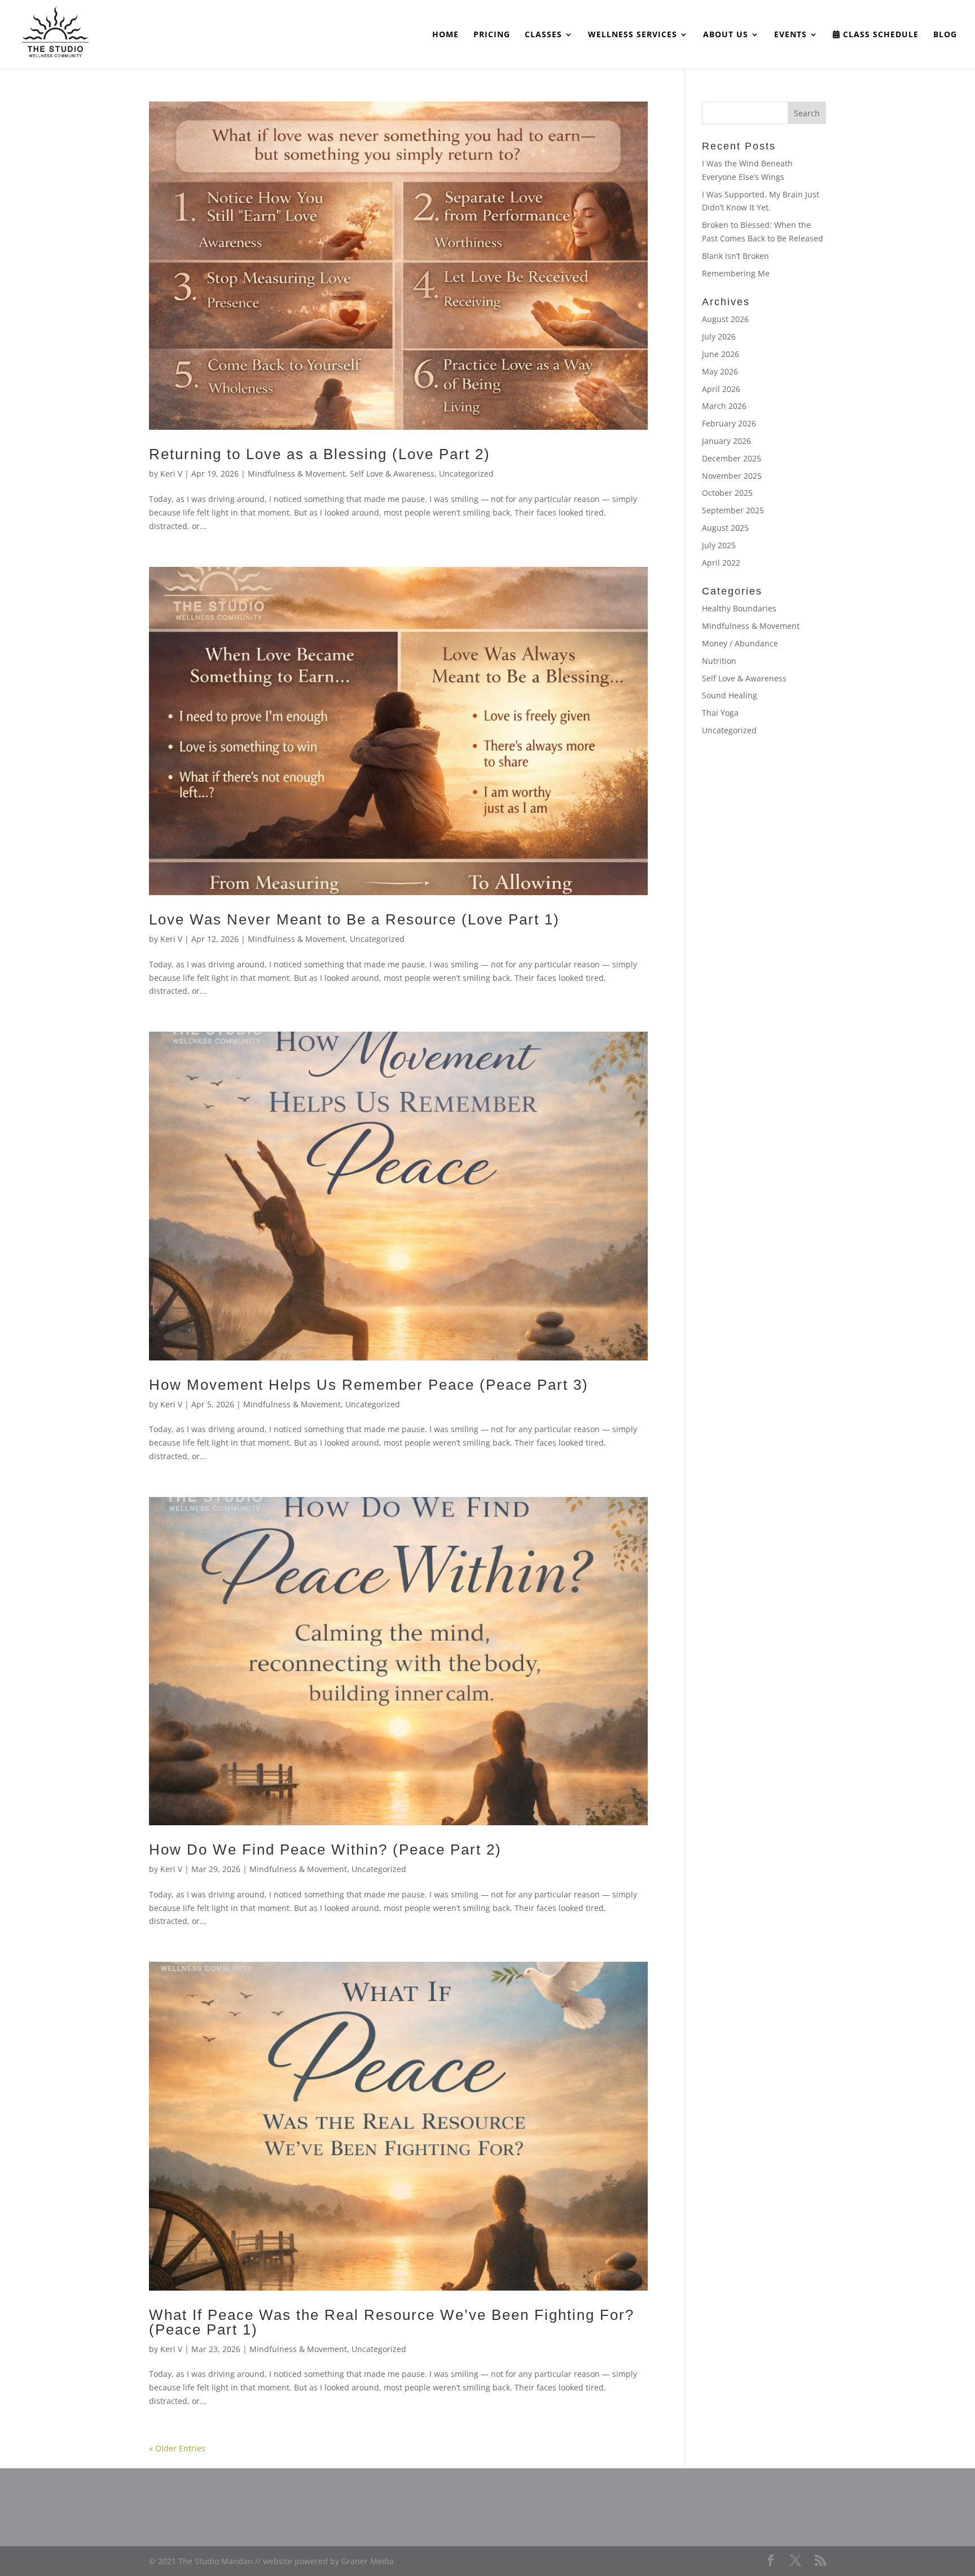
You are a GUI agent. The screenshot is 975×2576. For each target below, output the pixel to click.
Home (445, 35)
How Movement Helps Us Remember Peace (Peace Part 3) (369, 1385)
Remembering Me (736, 273)
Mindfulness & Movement (297, 474)
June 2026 (721, 354)
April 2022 (721, 563)
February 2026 (729, 423)
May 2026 (720, 371)
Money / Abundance (740, 643)
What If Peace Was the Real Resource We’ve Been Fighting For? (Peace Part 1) (392, 2322)
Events (790, 35)
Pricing (492, 35)
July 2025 (719, 545)
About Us (726, 35)
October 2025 (727, 493)
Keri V (171, 474)
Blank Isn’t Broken (735, 256)
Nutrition (719, 661)
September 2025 (733, 510)
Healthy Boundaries (739, 608)
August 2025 (725, 528)
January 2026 (726, 441)
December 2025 (732, 458)
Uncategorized (466, 474)
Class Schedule (879, 35)
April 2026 (721, 389)
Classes (543, 35)
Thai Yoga (720, 713)
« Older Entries (177, 2448)
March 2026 (724, 406)
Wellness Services (633, 35)
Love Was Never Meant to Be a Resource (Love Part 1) (354, 919)
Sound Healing (730, 695)
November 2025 (732, 476)
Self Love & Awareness (392, 474)
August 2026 (725, 319)
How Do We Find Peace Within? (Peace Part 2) (325, 1850)
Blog (945, 35)
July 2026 (719, 336)
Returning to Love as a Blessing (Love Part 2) (320, 454)
